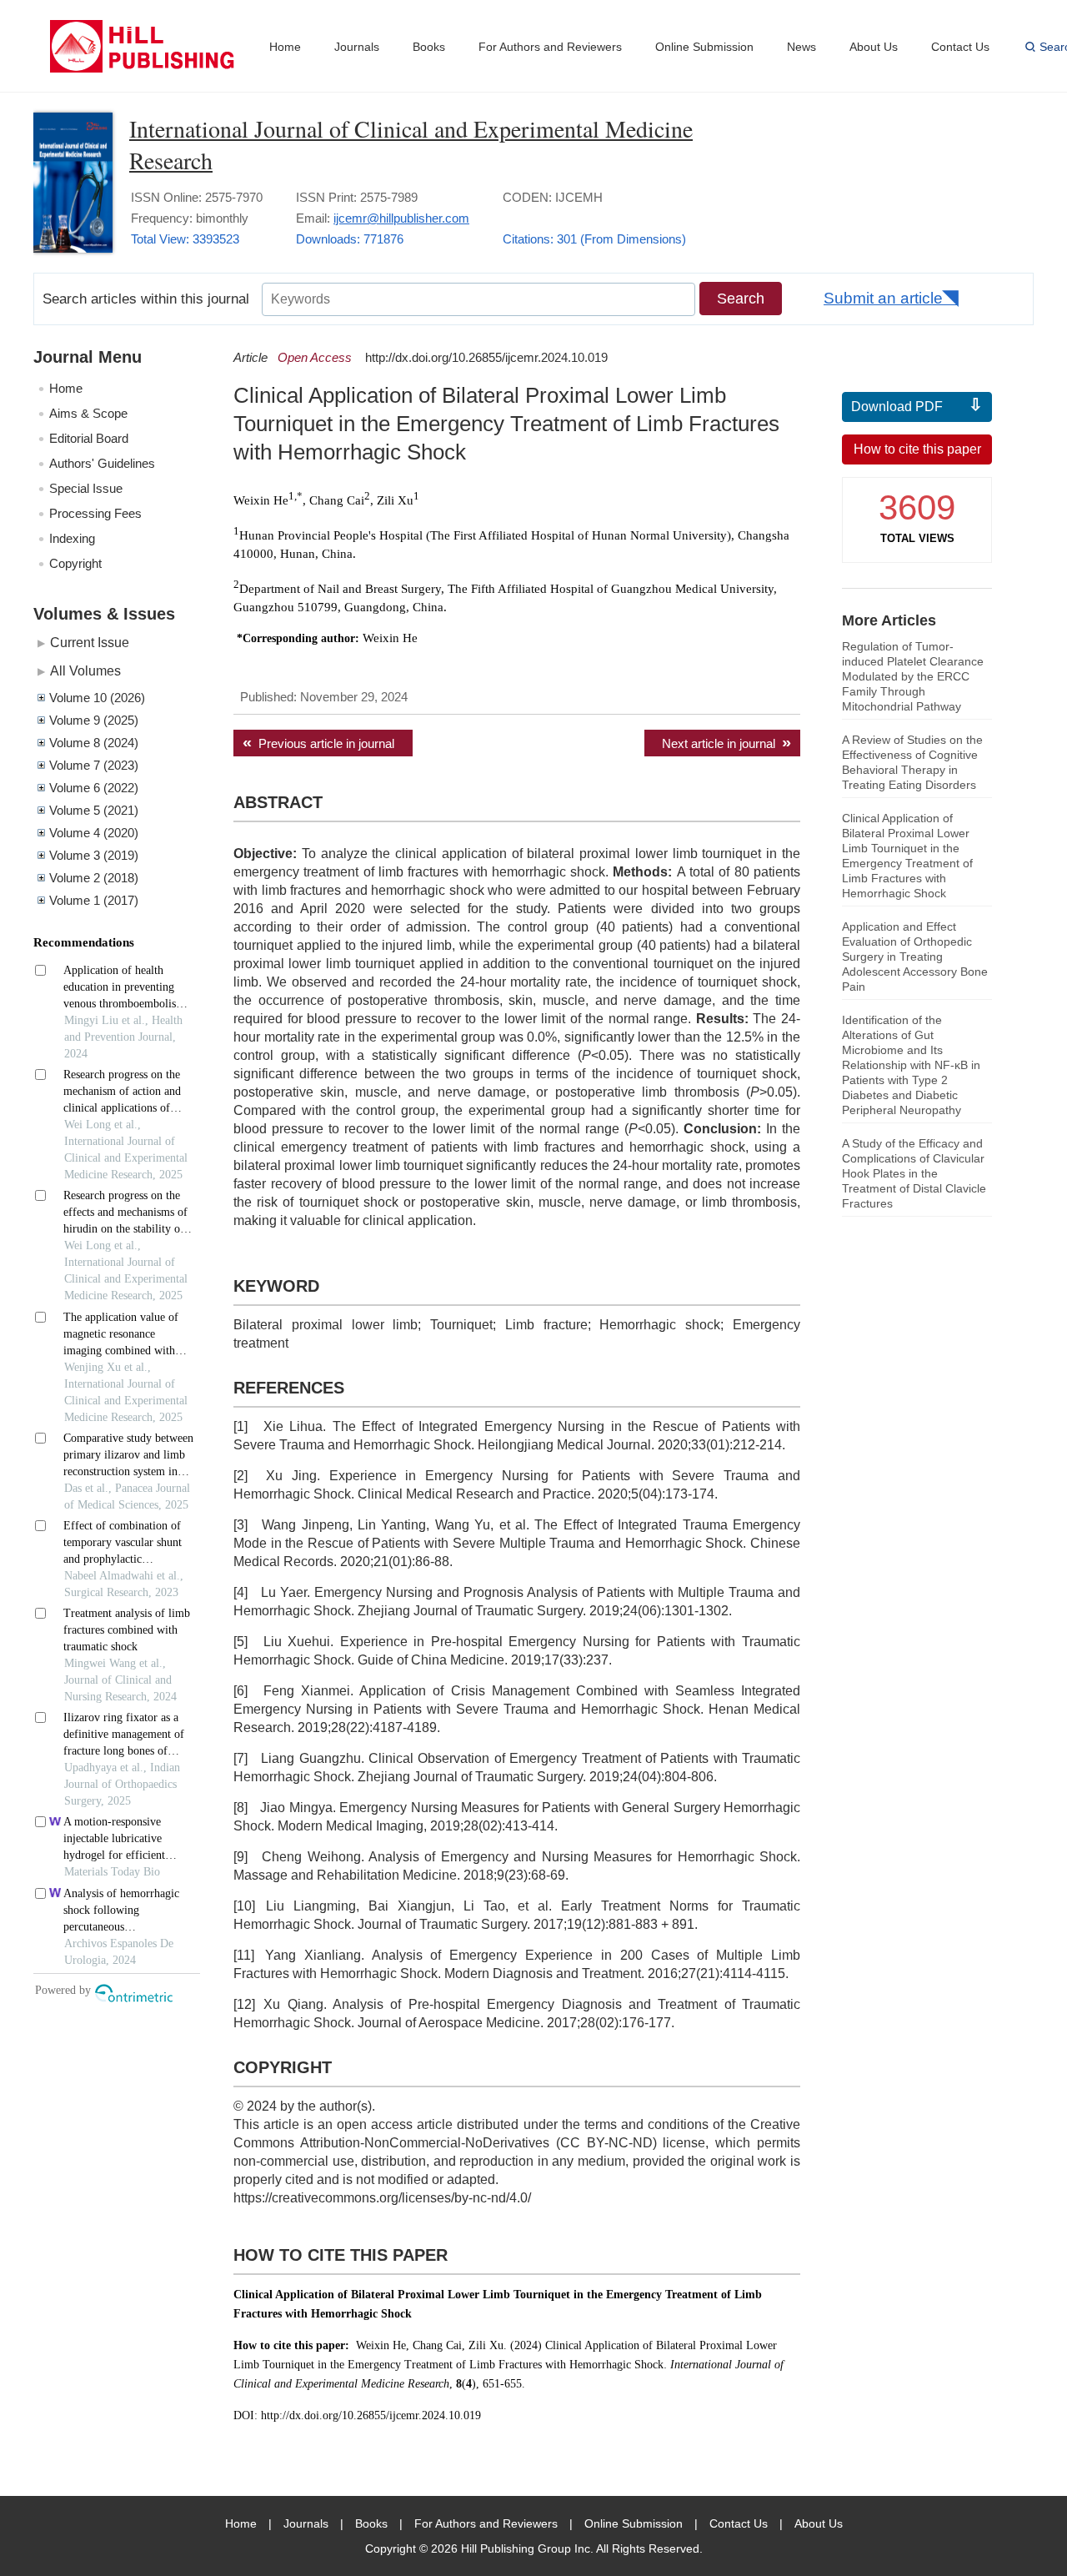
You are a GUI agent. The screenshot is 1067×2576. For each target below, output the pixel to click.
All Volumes (85, 670)
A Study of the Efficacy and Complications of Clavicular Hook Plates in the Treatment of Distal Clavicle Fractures (914, 1173)
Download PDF (897, 407)
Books (429, 47)
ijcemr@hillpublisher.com (401, 218)
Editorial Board (89, 438)
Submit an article (883, 298)
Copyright (75, 563)
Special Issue (86, 488)
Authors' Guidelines (102, 463)
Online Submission (704, 47)
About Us (874, 47)
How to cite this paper (917, 449)
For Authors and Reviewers (550, 47)
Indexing (72, 538)
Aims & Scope (88, 413)
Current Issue (90, 642)
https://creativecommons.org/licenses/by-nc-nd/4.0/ (382, 2198)
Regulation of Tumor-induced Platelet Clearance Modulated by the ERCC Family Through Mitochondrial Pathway (913, 676)
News (802, 47)
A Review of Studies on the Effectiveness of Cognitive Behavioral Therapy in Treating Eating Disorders (912, 762)
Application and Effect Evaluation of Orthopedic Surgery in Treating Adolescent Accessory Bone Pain (915, 957)
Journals (357, 47)
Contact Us (960, 47)
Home (285, 47)
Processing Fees (95, 513)
